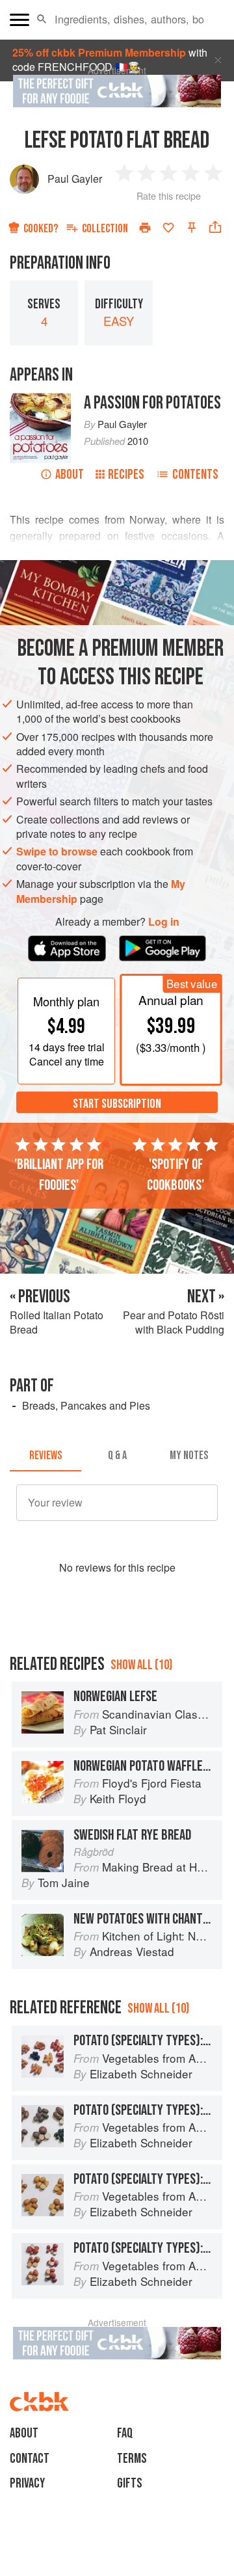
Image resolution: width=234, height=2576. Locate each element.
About (70, 475)
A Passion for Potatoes (152, 403)
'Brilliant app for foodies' (59, 1175)
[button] (42, 20)
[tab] (45, 1456)
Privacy (27, 2483)
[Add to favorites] (168, 228)
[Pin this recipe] (192, 228)
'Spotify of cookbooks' (175, 1175)
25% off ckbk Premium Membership (99, 52)
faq (125, 2433)
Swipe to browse (57, 851)
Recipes (126, 475)
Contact (30, 2459)
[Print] (145, 228)
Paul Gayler (75, 179)
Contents (195, 475)
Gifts (130, 2483)
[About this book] (40, 400)
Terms (132, 2459)
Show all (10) (141, 1665)
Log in (164, 922)
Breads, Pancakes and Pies (86, 1405)
